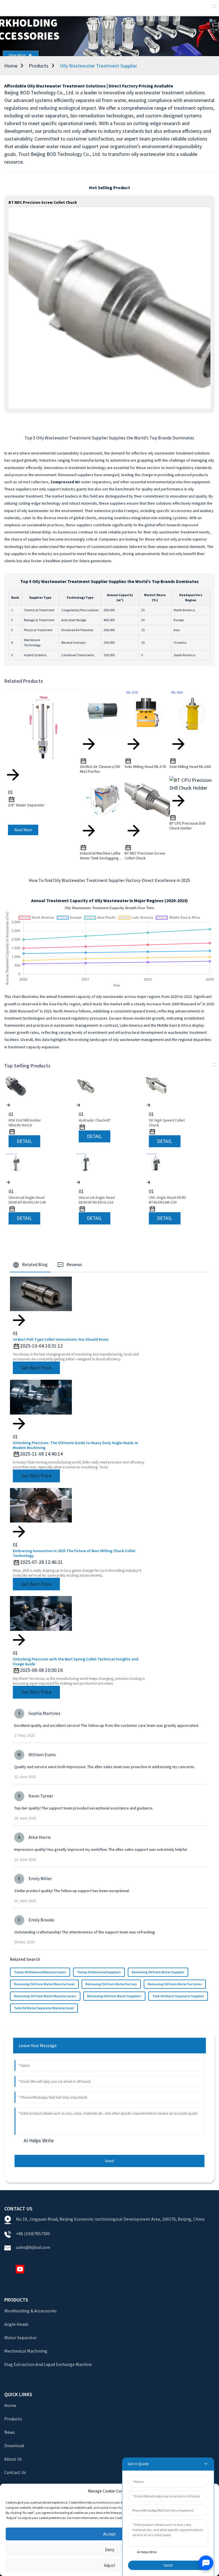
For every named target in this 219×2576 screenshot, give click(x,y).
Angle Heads (16, 2324)
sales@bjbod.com (33, 2247)
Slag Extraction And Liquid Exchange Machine (48, 2364)
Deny (110, 2550)
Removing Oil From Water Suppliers (114, 1996)
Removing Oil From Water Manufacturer (44, 1984)
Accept (109, 2534)
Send (109, 2161)
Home (11, 66)
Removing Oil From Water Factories (175, 1984)
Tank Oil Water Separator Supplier (178, 1996)
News (10, 2432)
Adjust (109, 2565)
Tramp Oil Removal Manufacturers (40, 1972)
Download (14, 2445)
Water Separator (21, 2337)
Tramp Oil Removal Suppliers (99, 1972)
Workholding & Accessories (31, 2311)
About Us (13, 2459)
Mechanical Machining (26, 2351)
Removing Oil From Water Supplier (158, 1972)
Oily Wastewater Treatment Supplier (99, 66)
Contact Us (15, 2472)
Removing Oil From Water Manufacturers (45, 1996)
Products (39, 66)
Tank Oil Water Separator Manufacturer (44, 2008)
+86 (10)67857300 (33, 2233)
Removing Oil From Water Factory (111, 1984)
